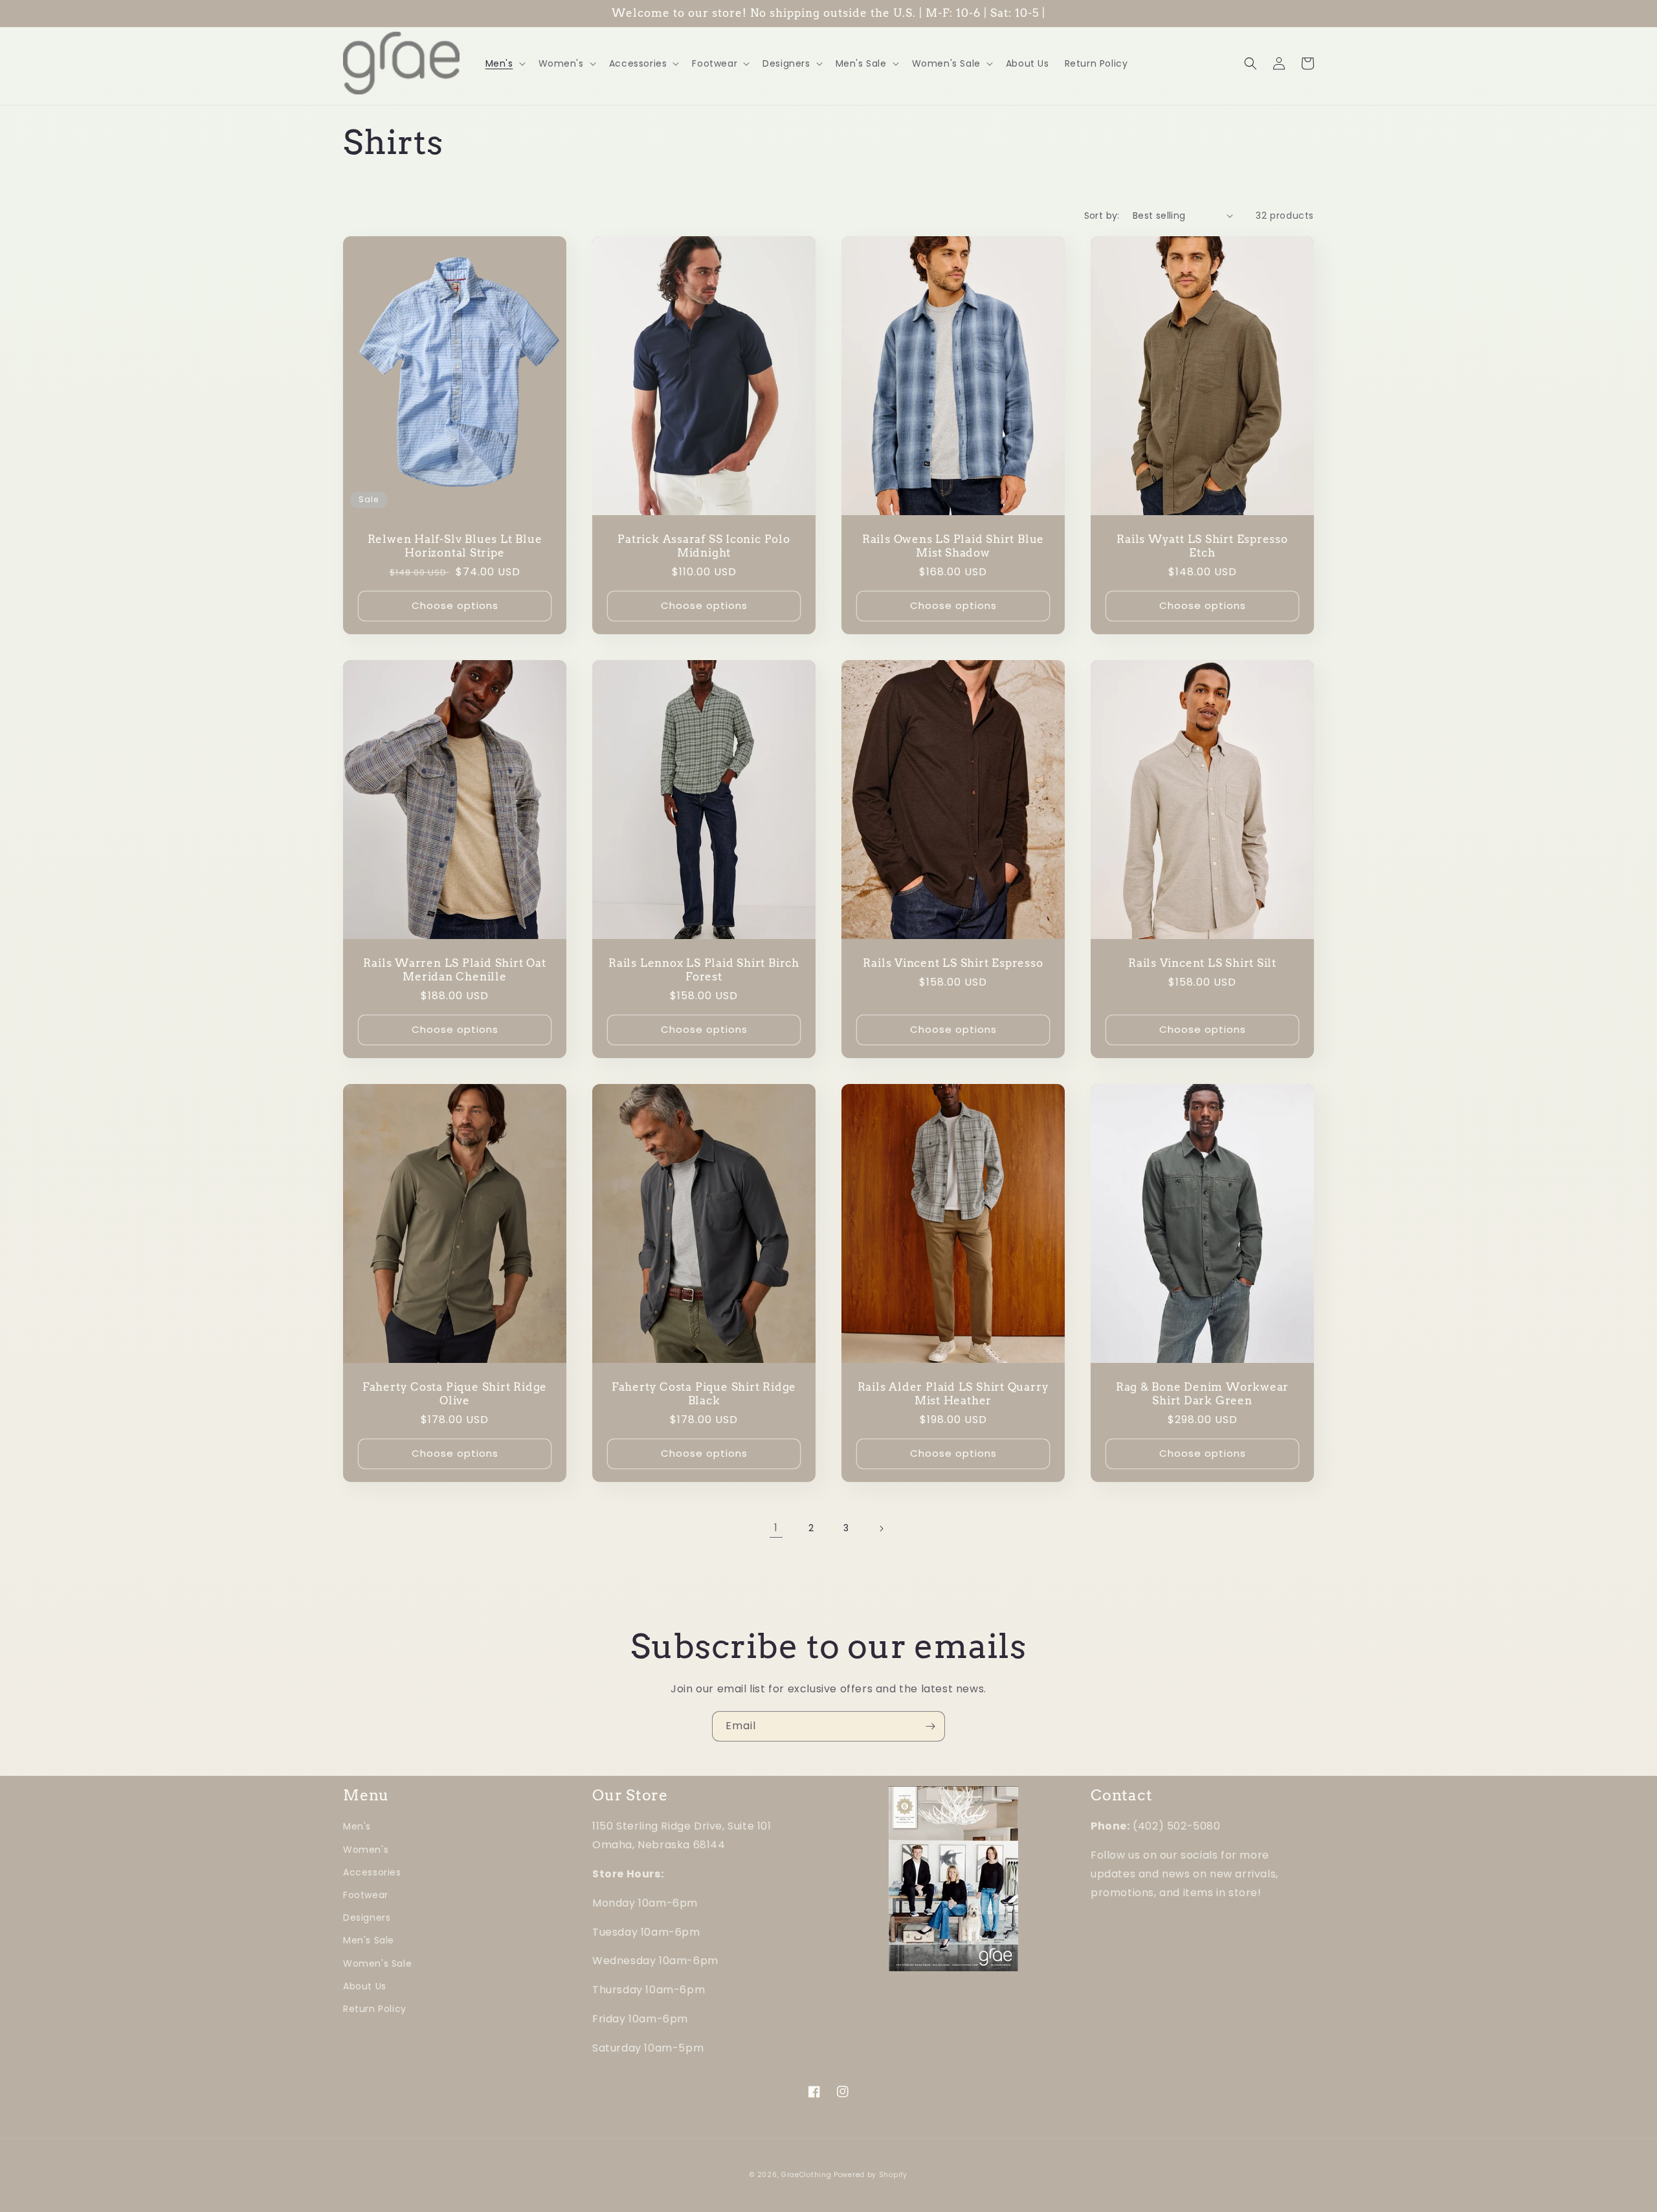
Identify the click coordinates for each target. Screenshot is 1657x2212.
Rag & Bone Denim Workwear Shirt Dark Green (1203, 1394)
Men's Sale (369, 1940)
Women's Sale (377, 1963)
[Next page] (881, 1529)
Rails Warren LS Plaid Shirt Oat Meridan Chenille (454, 970)
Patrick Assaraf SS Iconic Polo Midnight (704, 546)
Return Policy (375, 2009)
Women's (366, 1850)
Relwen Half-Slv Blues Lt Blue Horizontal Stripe (455, 546)
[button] (504, 63)
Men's (357, 1826)
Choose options (455, 605)
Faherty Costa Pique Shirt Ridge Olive (455, 1394)
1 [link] (776, 1528)
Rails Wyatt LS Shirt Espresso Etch (1202, 546)
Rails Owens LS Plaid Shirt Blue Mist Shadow (953, 546)
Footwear (366, 1895)
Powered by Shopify (871, 2175)
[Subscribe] (930, 1726)
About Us (365, 1986)
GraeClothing (806, 2175)
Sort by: (1102, 216)
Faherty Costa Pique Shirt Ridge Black (704, 1394)
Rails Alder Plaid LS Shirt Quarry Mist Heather (953, 1394)
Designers (367, 1918)
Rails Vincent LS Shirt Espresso (953, 963)
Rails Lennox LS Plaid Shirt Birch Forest (704, 970)
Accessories (372, 1872)
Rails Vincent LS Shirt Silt (1202, 963)
